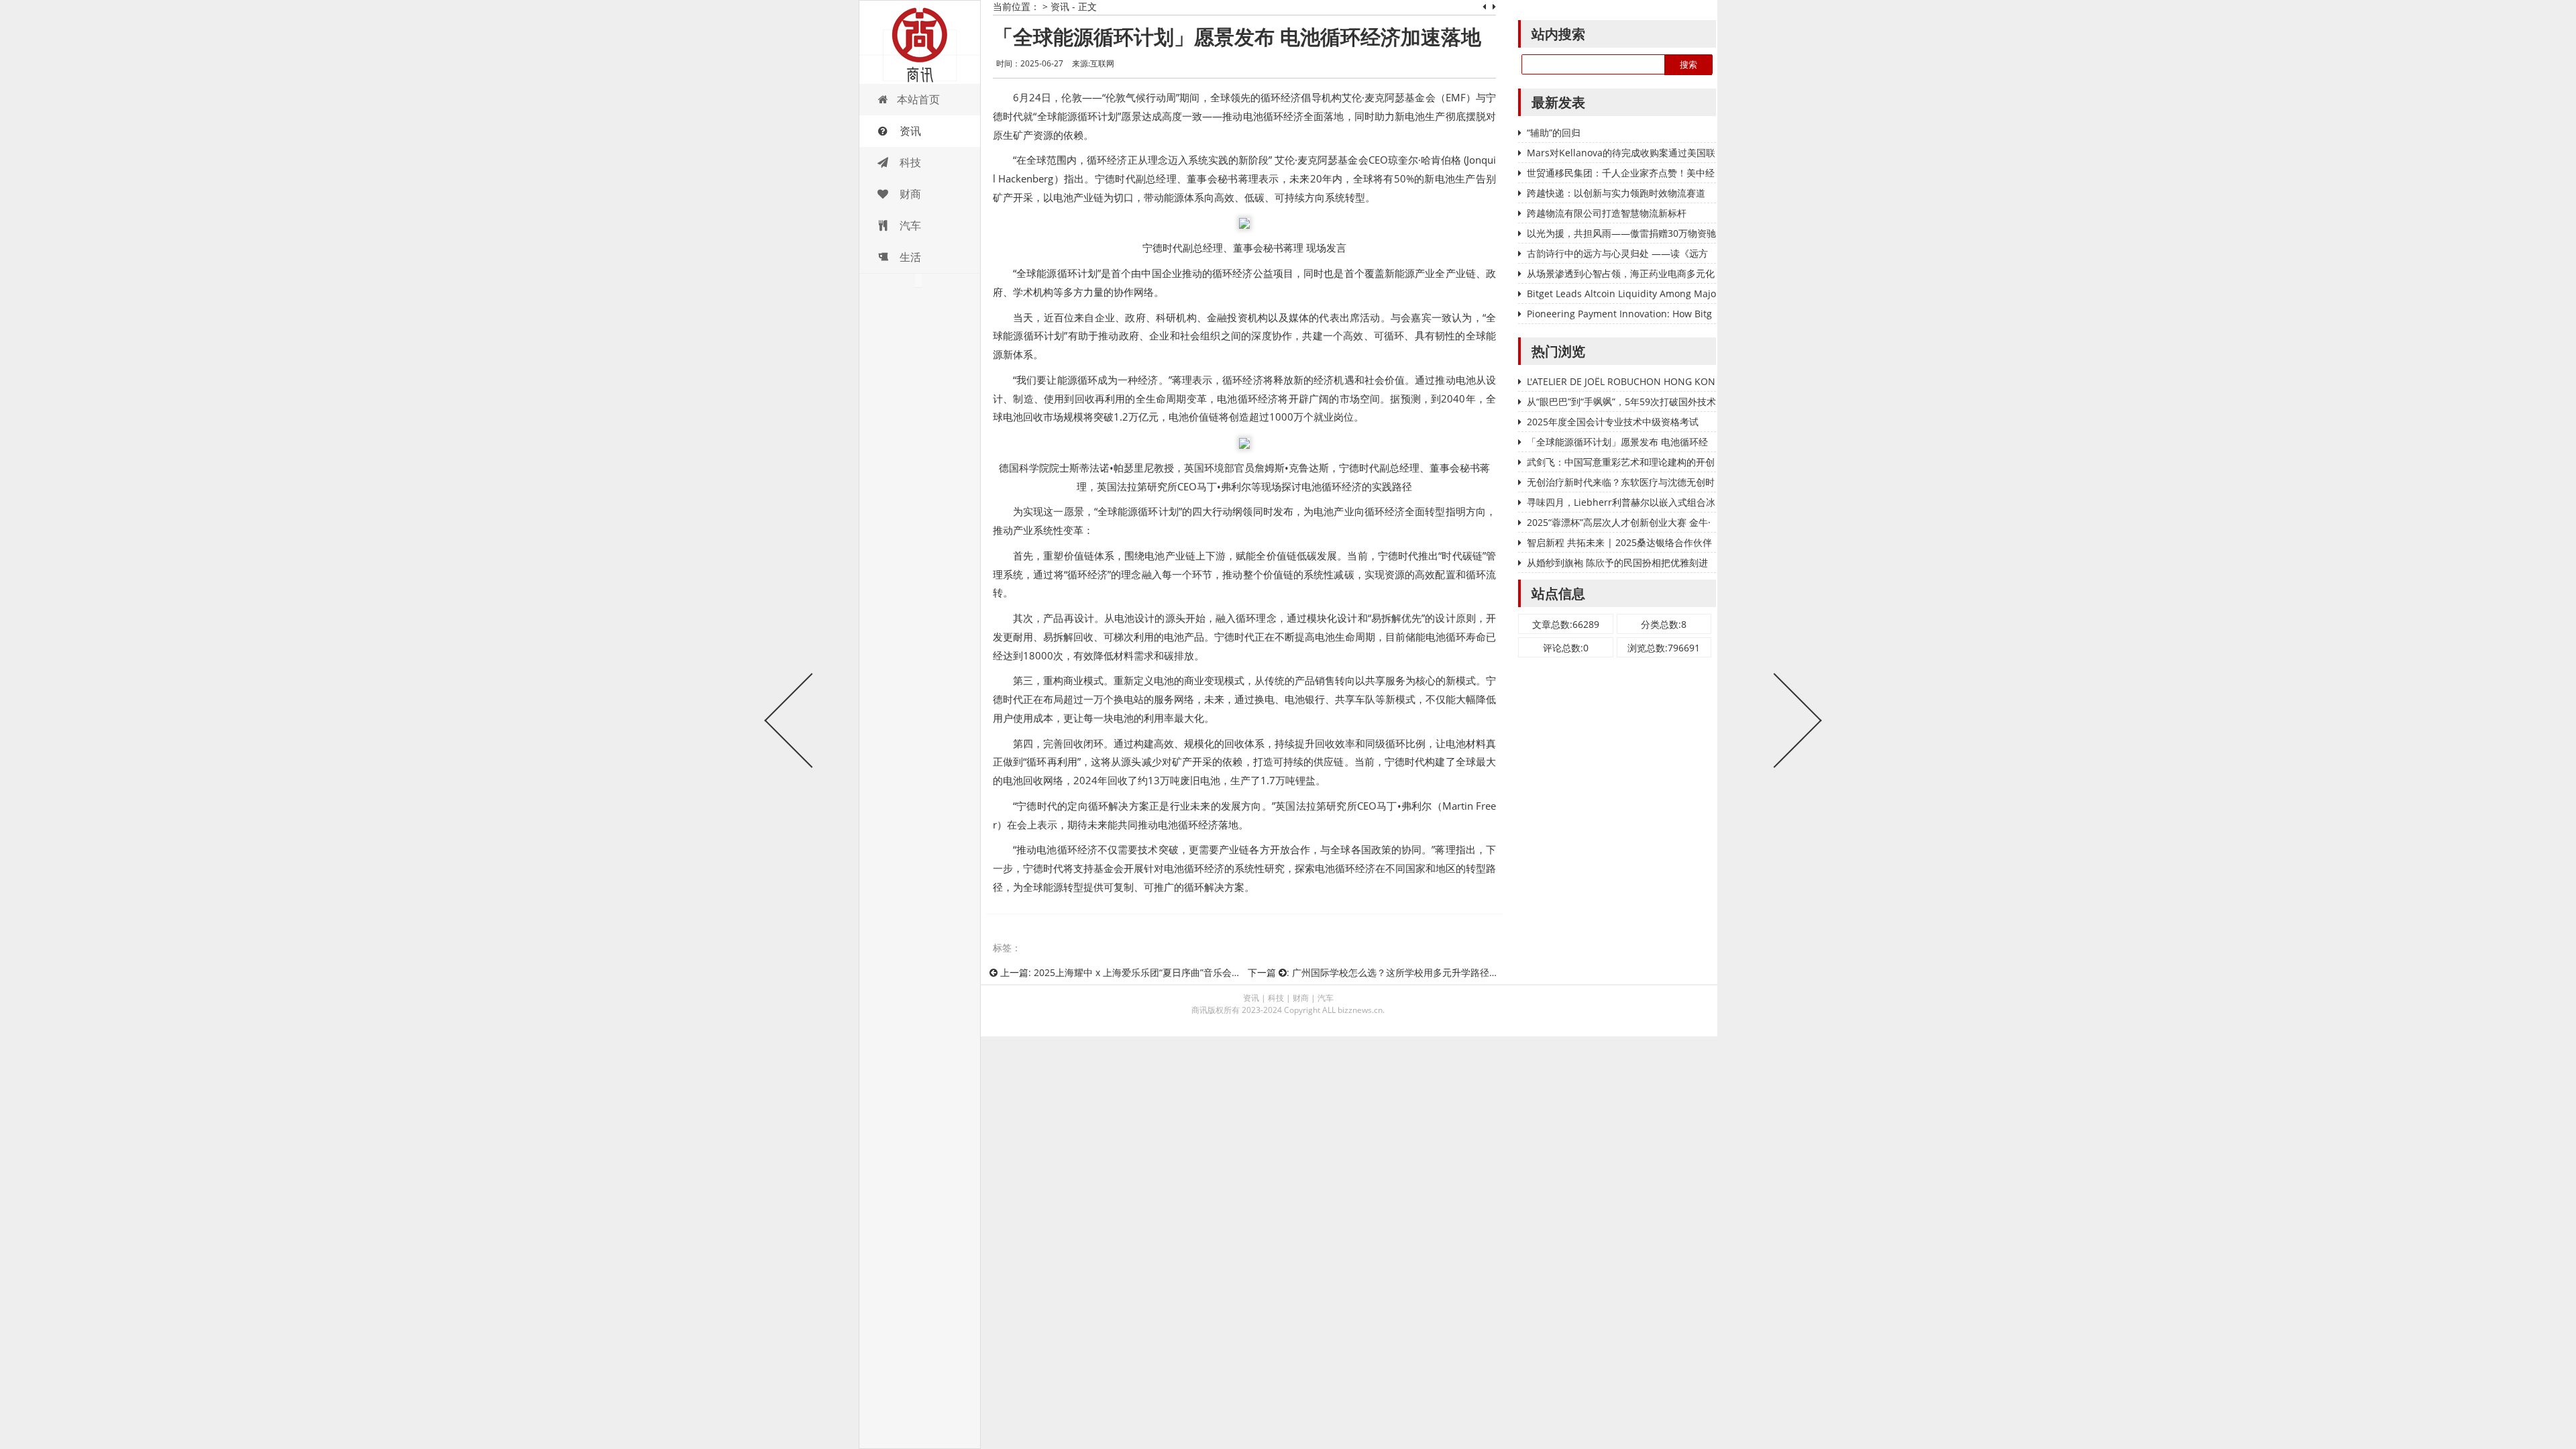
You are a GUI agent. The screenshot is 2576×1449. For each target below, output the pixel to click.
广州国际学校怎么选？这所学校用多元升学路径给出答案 (1409, 972)
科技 (909, 162)
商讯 (920, 42)
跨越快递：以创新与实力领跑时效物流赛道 (1616, 193)
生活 (909, 257)
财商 (909, 194)
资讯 (909, 131)
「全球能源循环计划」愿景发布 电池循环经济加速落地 (1237, 37)
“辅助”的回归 (1554, 132)
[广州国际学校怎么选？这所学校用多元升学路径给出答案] (1794, 724)
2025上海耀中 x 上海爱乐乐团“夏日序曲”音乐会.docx (1144, 972)
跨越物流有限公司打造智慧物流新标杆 (1607, 213)
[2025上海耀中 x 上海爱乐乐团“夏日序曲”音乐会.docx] (788, 724)
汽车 (909, 225)
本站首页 (918, 99)
